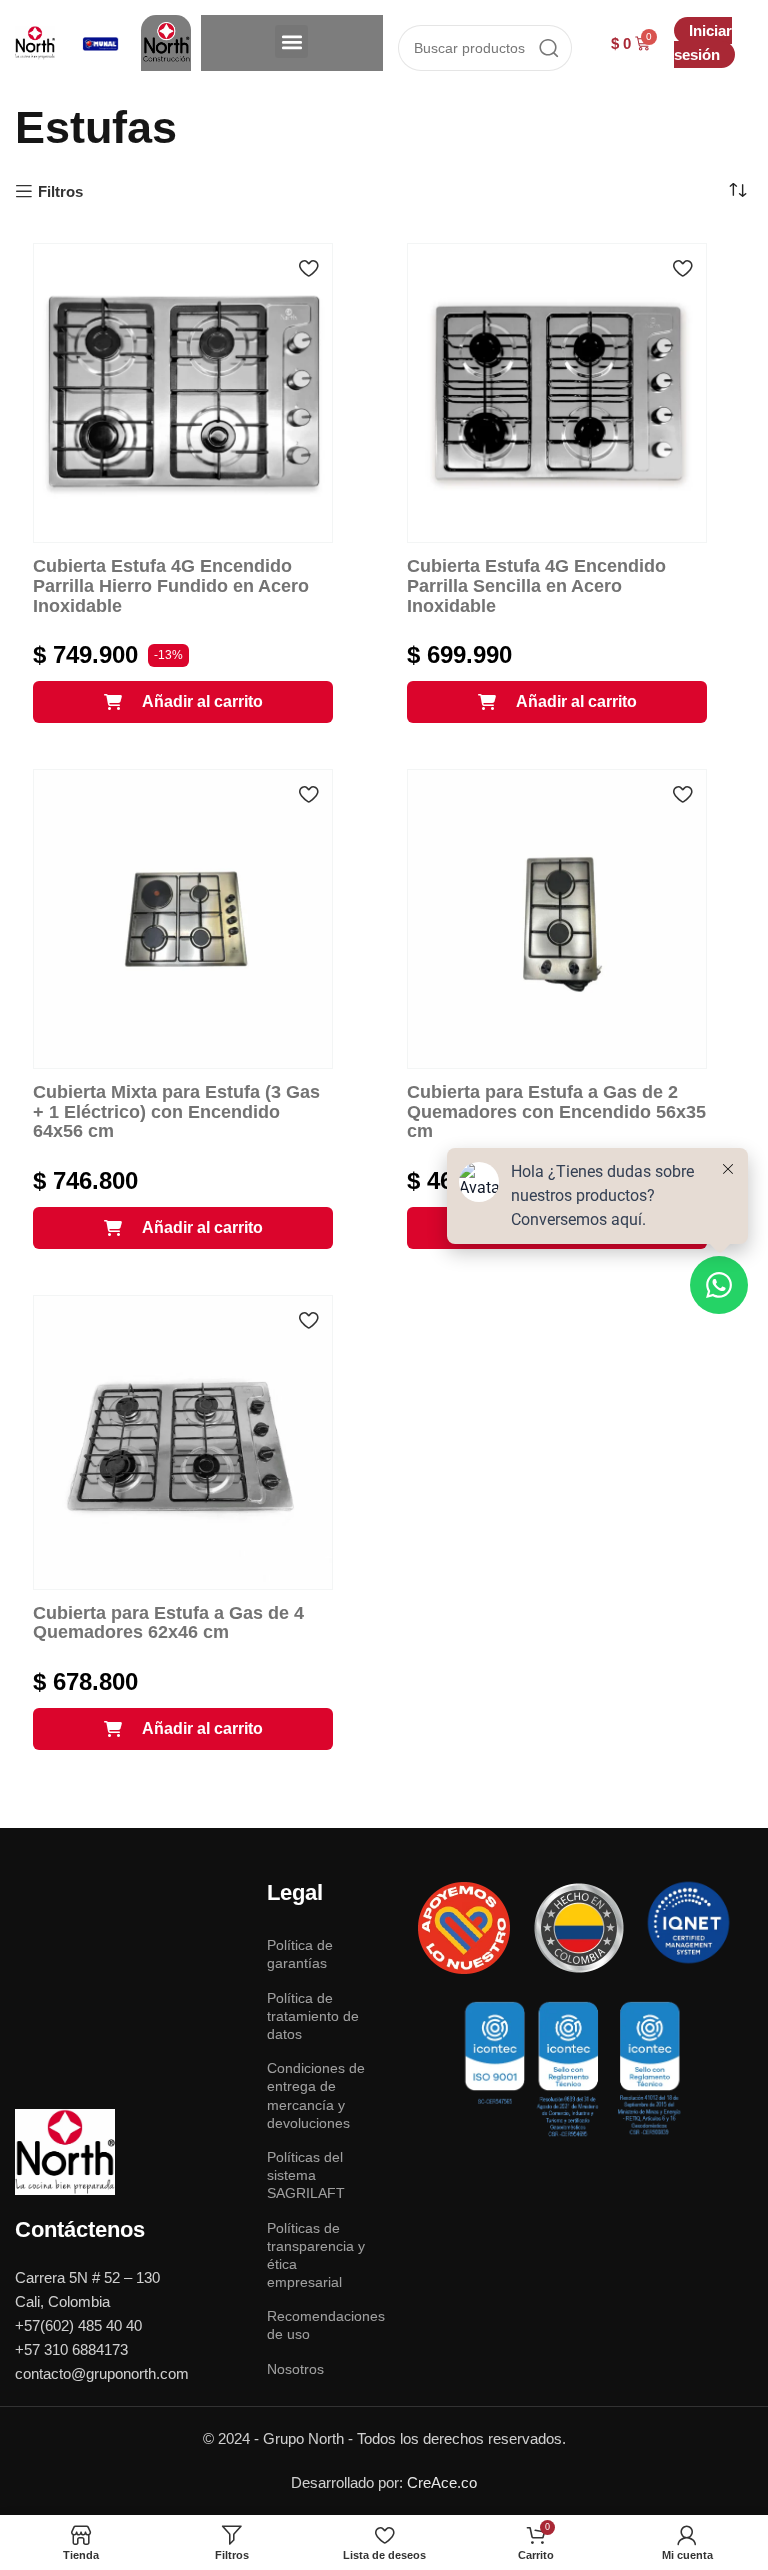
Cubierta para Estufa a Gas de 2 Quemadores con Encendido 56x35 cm (556, 1112)
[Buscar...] (549, 48)
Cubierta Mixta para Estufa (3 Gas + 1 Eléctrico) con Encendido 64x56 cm (176, 1112)
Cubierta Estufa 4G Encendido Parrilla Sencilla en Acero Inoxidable (536, 586)
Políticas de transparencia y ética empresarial (316, 2255)
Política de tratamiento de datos (313, 2016)
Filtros (60, 191)
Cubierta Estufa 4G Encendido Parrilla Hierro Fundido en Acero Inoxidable (171, 586)
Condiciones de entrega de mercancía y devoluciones (316, 2095)
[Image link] (65, 2150)
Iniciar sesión (703, 42)
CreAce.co (442, 2482)
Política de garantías (300, 1954)
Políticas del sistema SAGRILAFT (306, 2175)
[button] (291, 41)
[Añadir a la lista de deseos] (308, 268)
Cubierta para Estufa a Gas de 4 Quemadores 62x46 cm (168, 1623)
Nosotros (295, 2369)
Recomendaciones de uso (320, 2325)
